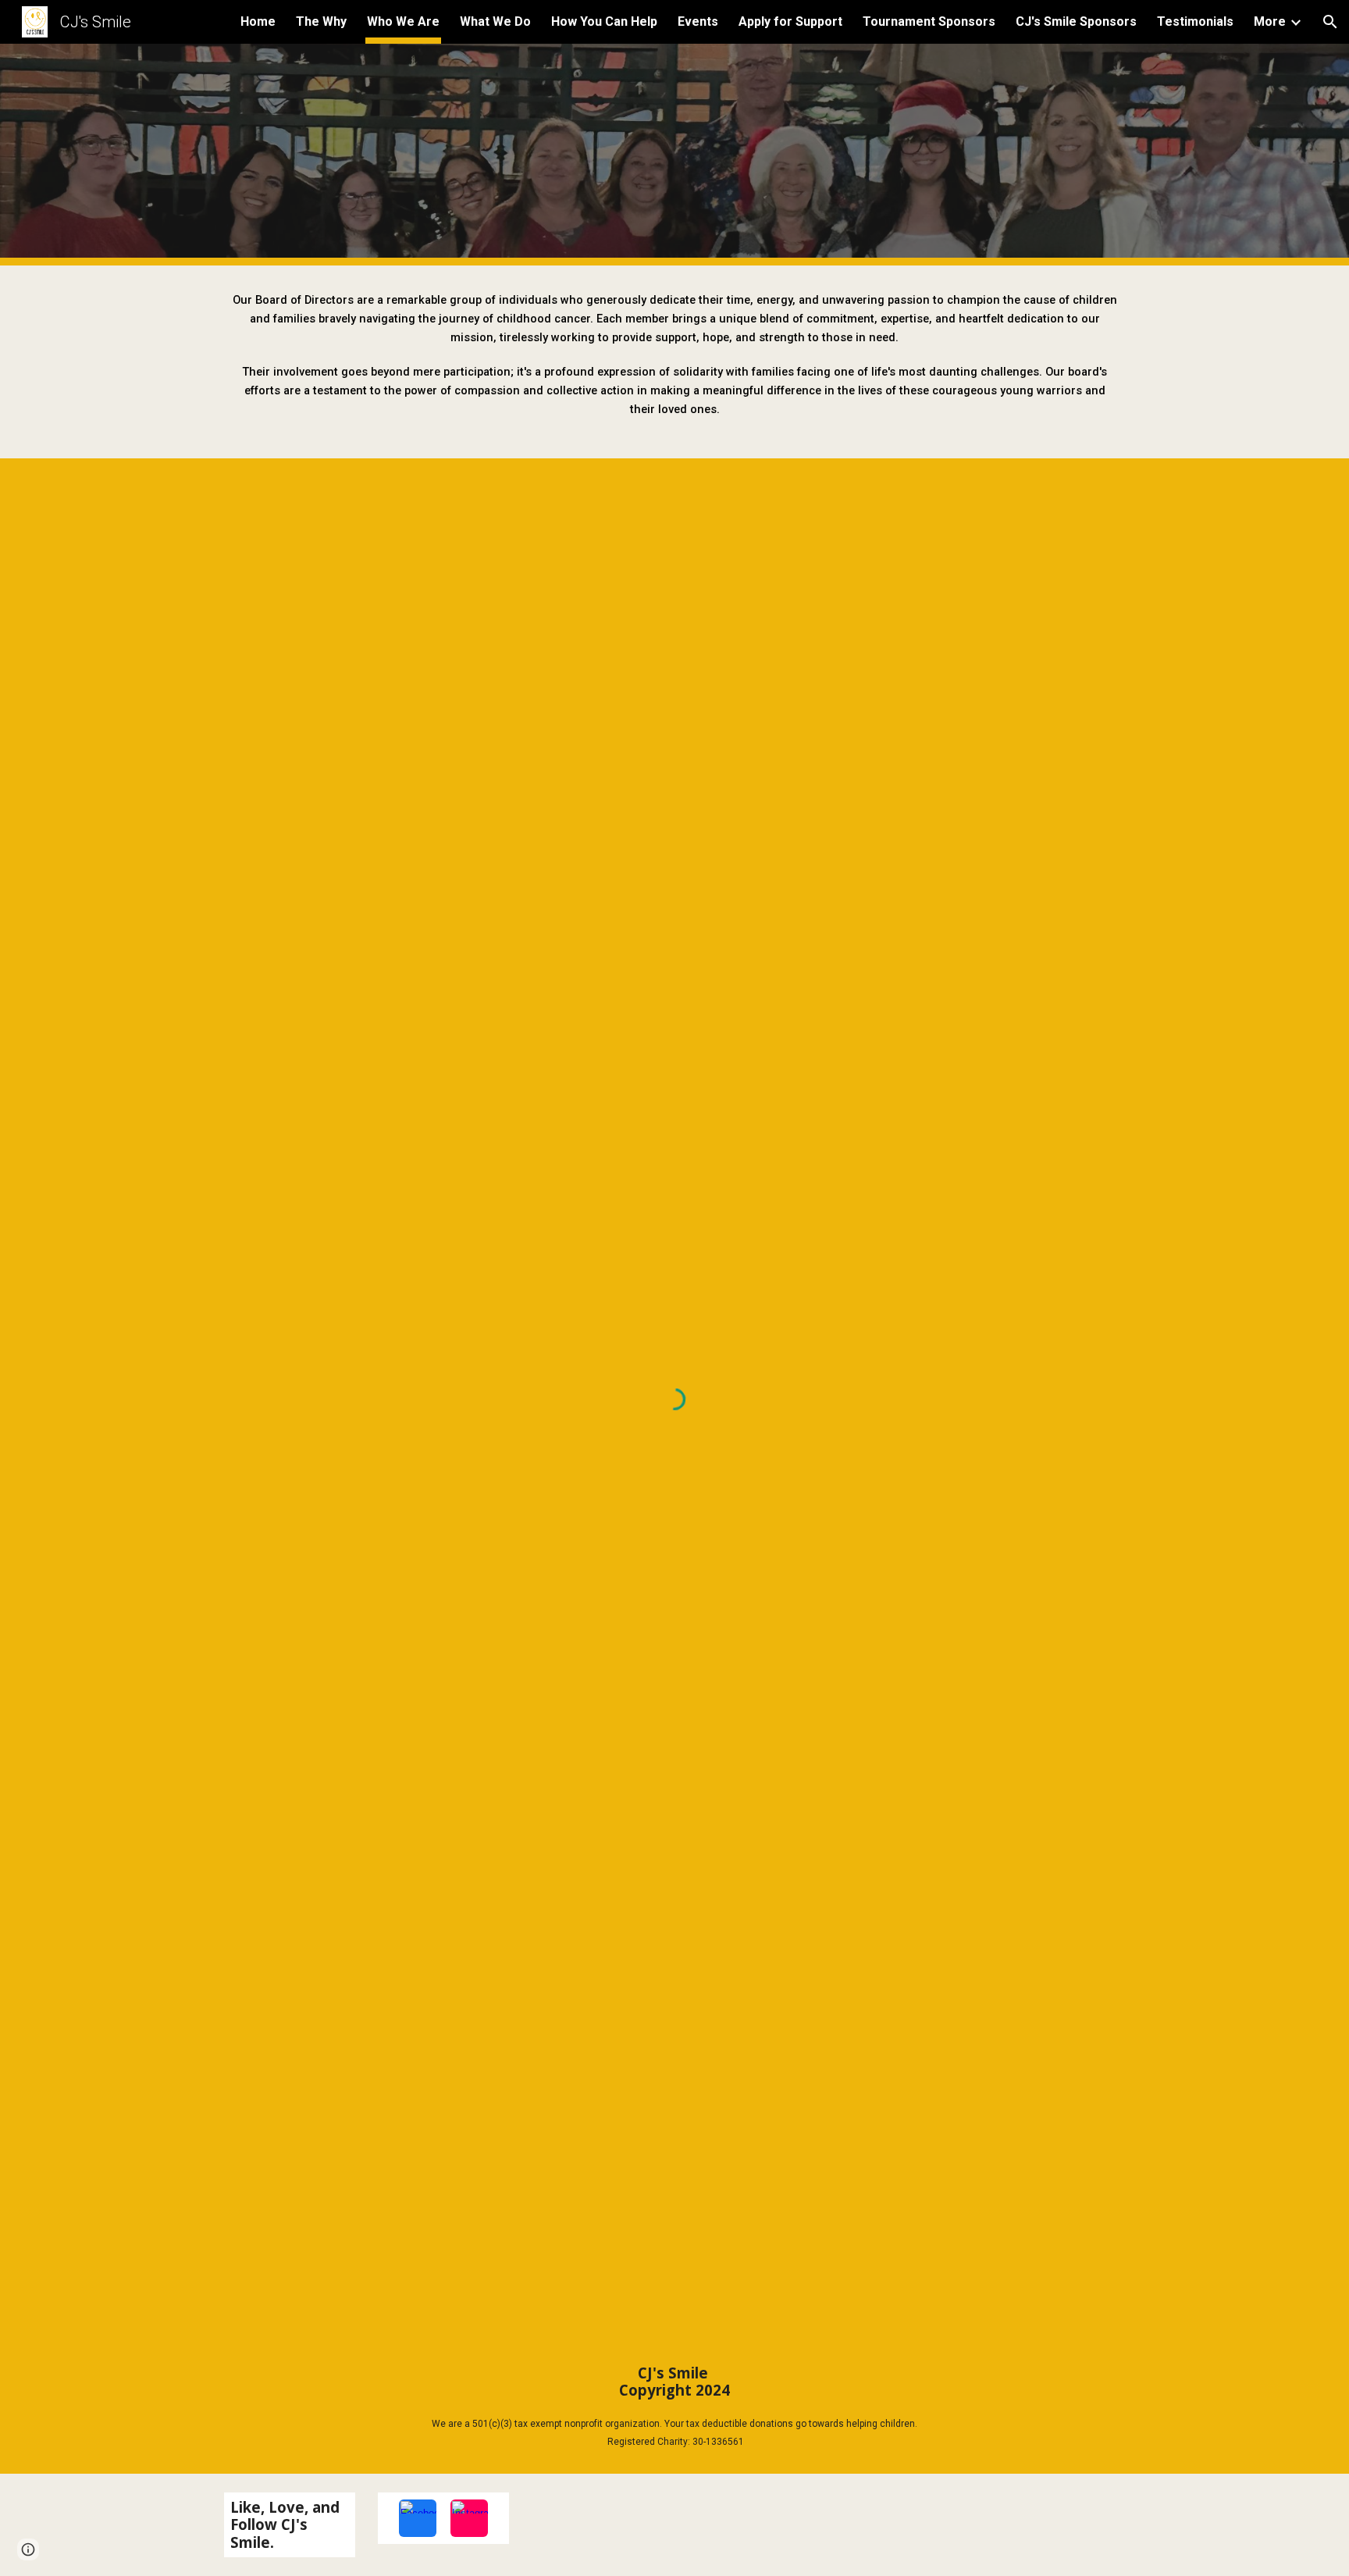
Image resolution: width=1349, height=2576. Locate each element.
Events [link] (698, 21)
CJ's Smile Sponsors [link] (1076, 21)
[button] (1330, 22)
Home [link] (258, 21)
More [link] (1270, 21)
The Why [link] (321, 21)
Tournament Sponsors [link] (929, 21)
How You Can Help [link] (604, 21)
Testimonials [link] (1195, 21)
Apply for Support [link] (790, 21)
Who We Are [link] (403, 21)
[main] (674, 362)
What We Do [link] (495, 21)
